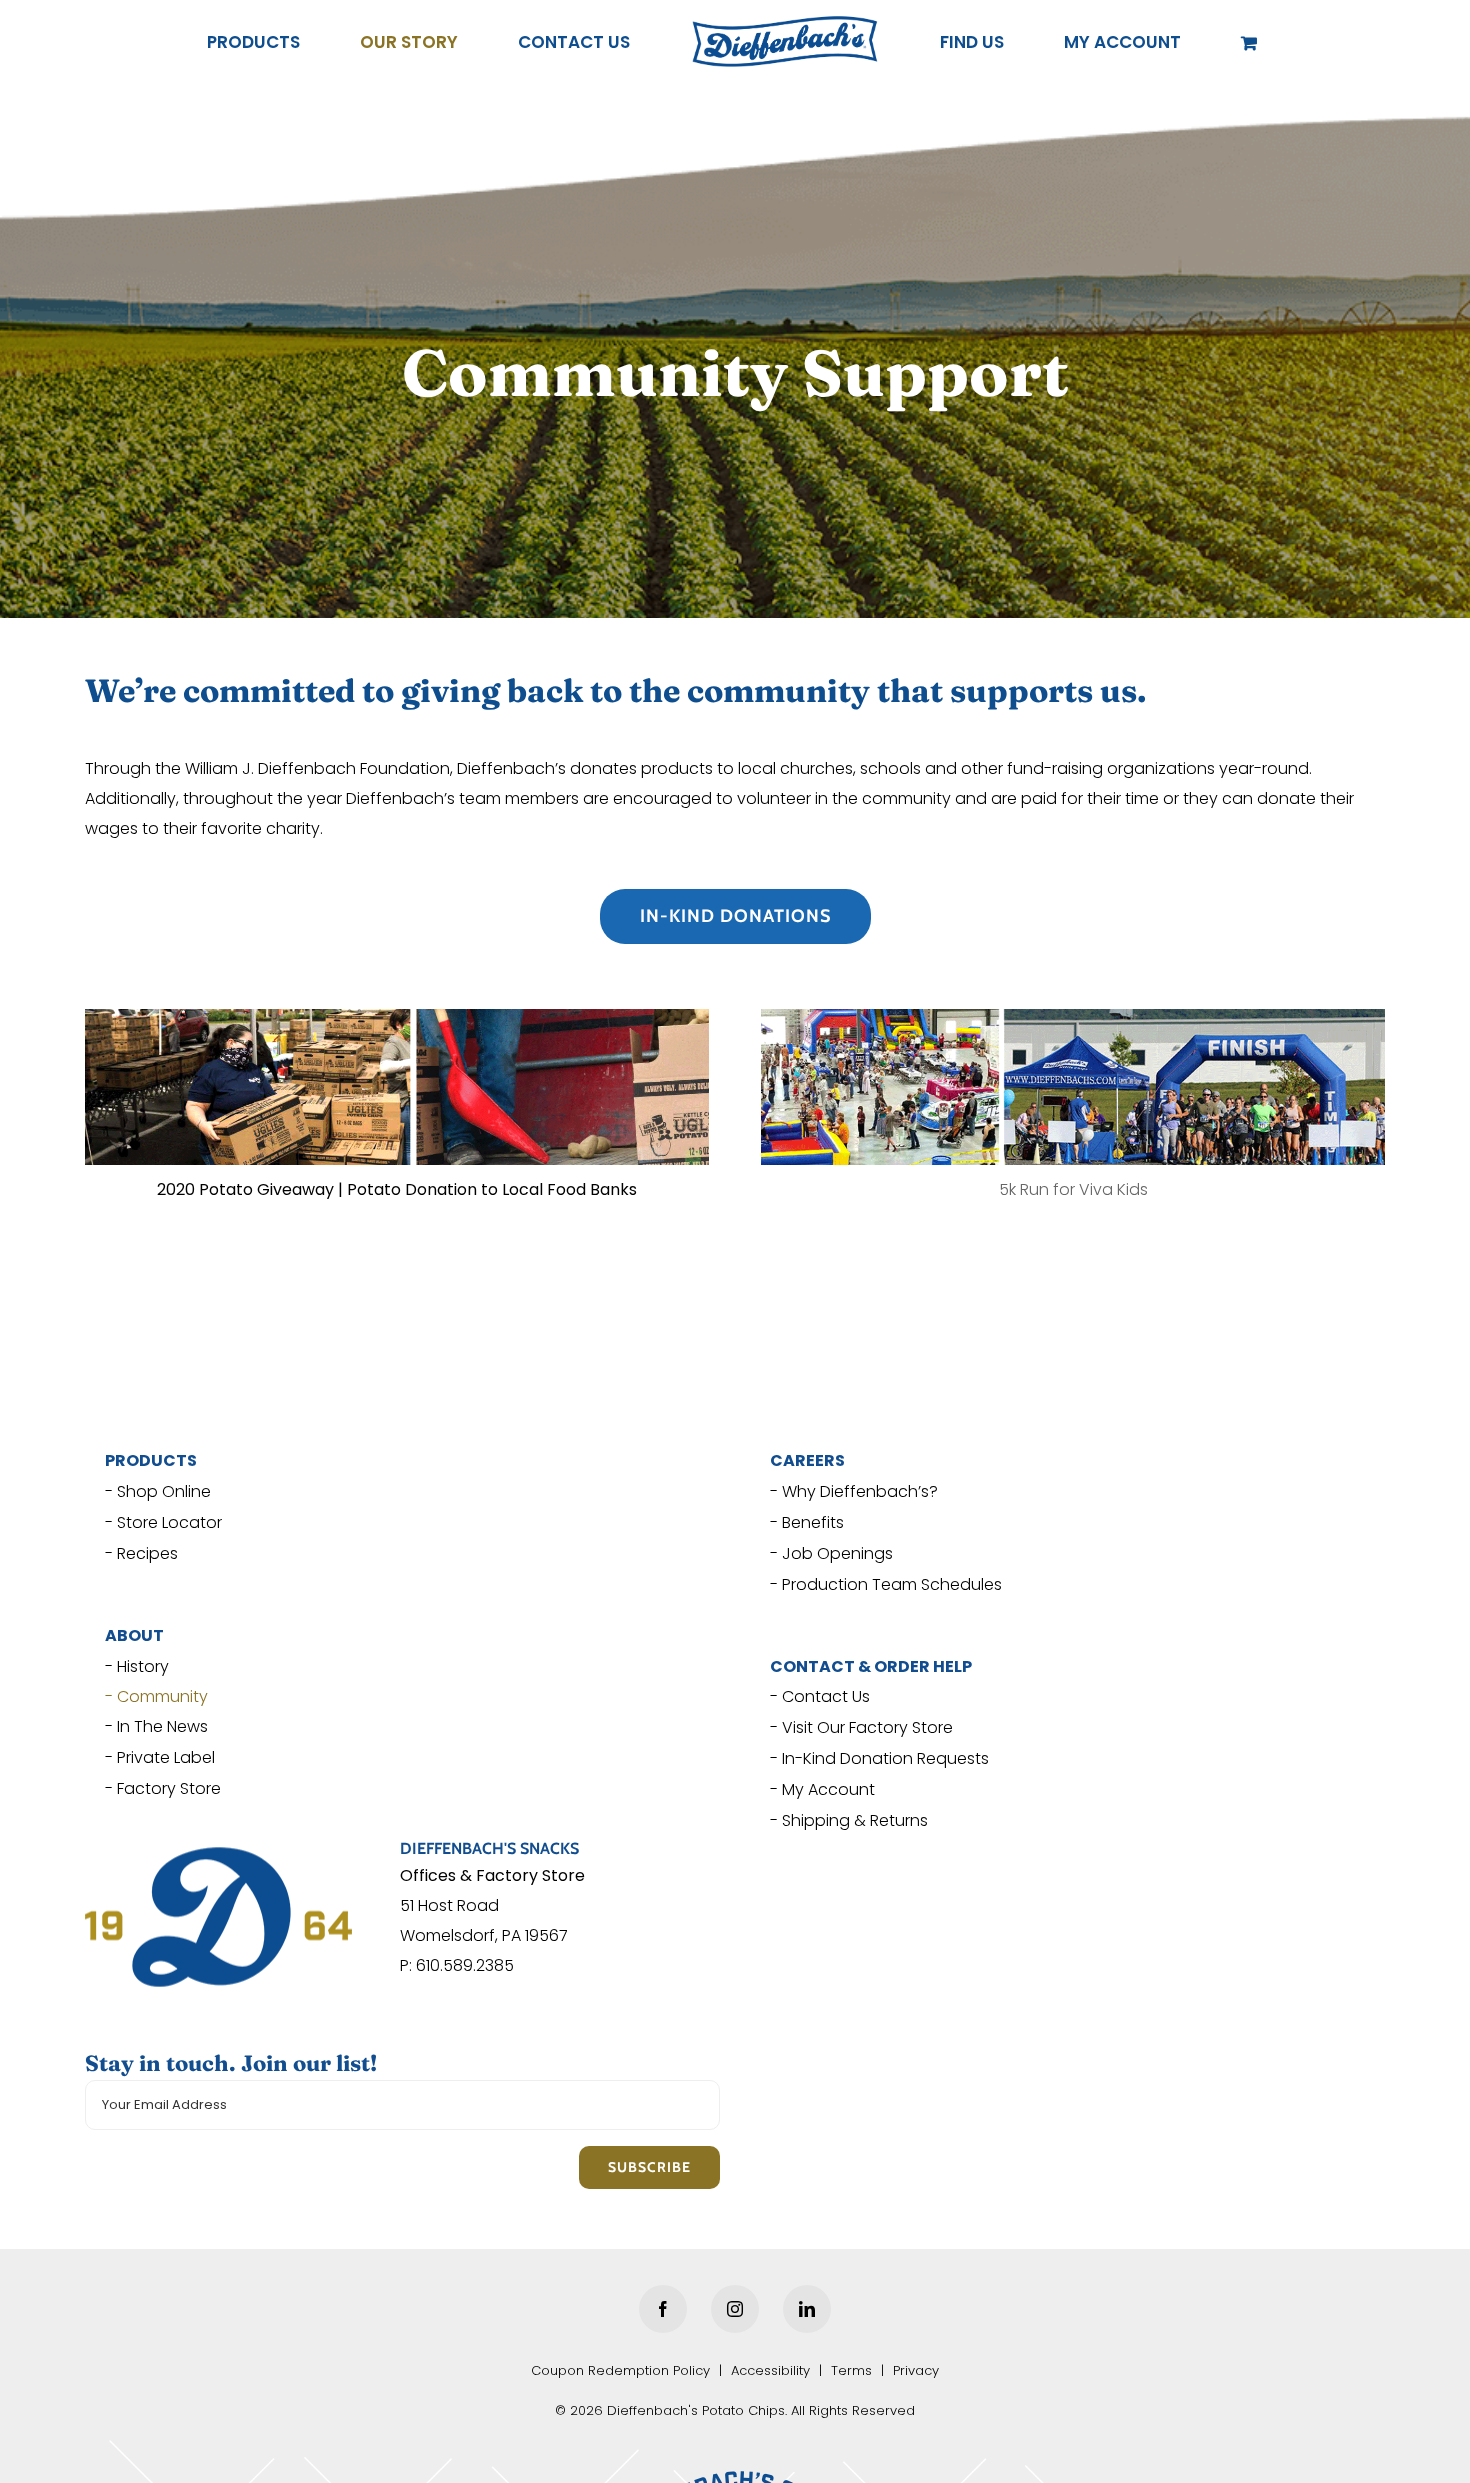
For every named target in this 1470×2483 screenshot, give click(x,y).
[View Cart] (1150, 42)
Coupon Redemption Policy (620, 2370)
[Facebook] (663, 2309)
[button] (1056, 42)
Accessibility (770, 2370)
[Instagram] (735, 2309)
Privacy (916, 2370)
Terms (851, 2370)
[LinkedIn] (807, 2309)
